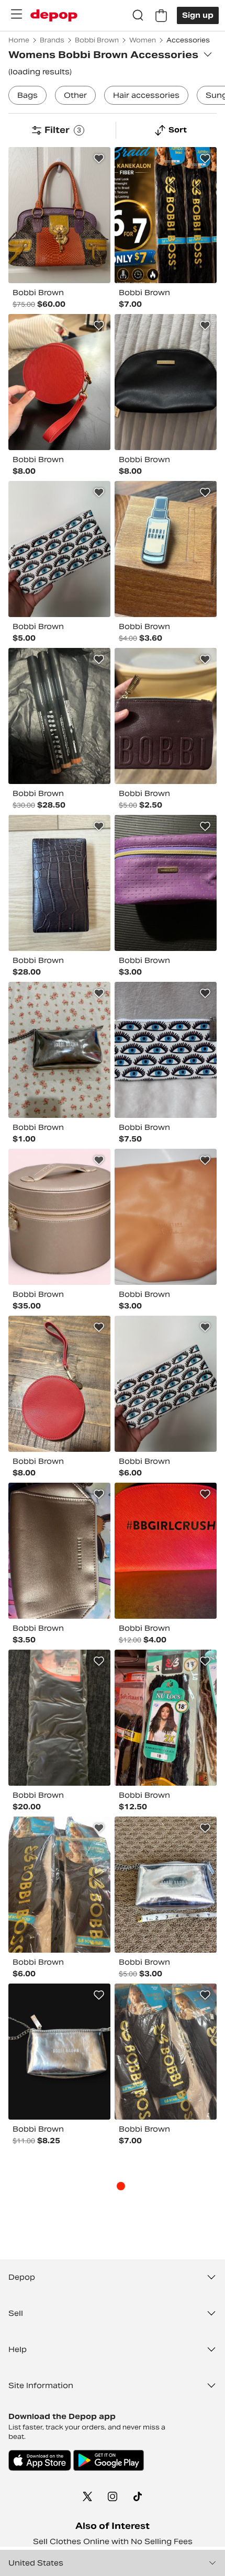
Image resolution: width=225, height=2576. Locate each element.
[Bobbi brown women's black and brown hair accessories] (59, 1885)
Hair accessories (146, 95)
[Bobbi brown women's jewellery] (166, 549)
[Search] (138, 16)
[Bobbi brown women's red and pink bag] (166, 1551)
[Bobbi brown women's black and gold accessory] (59, 716)
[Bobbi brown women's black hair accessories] (59, 1718)
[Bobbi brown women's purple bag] (166, 883)
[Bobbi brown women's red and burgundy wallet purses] (59, 1384)
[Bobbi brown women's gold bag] (59, 883)
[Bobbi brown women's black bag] (166, 382)
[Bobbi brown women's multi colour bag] (59, 215)
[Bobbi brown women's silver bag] (166, 1885)
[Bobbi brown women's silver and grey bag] (59, 1050)
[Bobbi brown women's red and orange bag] (59, 382)
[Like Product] (99, 159)
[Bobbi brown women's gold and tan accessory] (59, 1551)
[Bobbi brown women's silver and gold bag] (59, 2052)
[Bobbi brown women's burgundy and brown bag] (166, 716)
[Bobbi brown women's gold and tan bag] (59, 1217)
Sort (178, 130)
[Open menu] (16, 14)
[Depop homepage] (54, 15)
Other (75, 95)
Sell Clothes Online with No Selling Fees (113, 2541)
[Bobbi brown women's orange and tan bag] (166, 1217)
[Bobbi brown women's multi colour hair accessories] (166, 215)
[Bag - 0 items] (161, 16)
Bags (27, 95)
